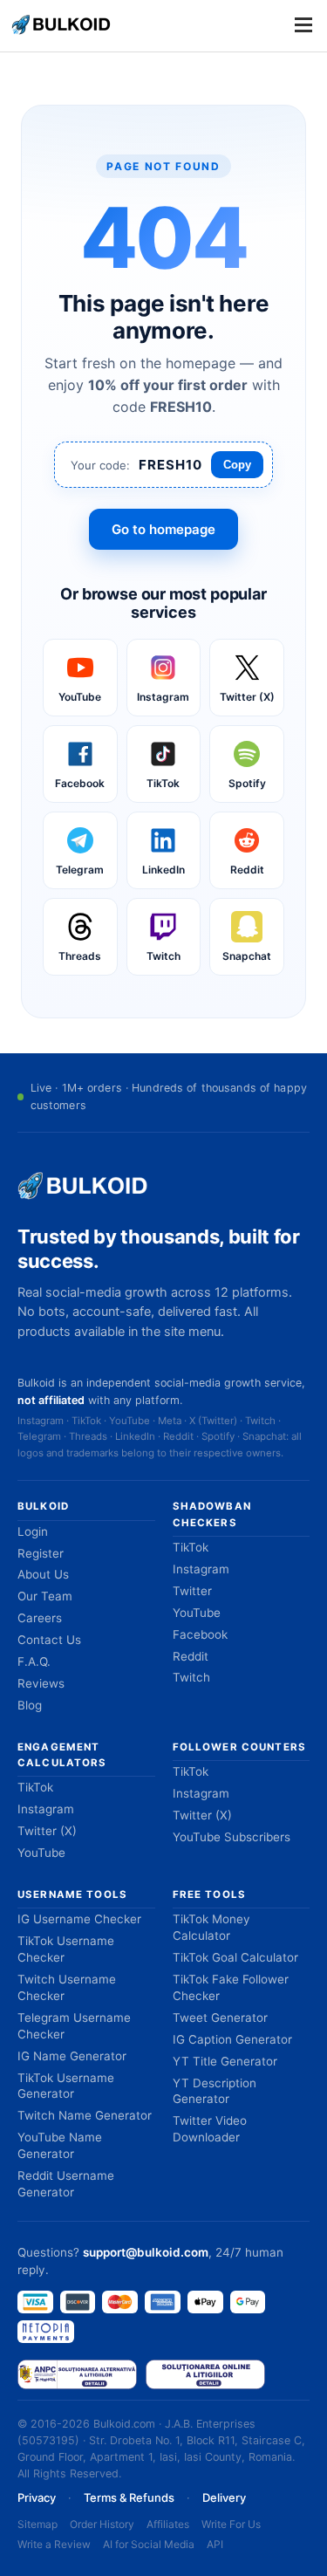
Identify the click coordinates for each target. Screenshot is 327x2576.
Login (33, 1531)
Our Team (45, 1596)
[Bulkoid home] (83, 1185)
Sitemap (37, 2524)
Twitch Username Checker (67, 1987)
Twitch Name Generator (85, 2115)
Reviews (41, 1683)
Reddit (191, 1656)
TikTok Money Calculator (211, 1927)
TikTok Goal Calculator (235, 1957)
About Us (43, 1574)
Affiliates (168, 2524)
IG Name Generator (72, 2056)
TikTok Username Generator (66, 2086)
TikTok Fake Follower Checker (231, 1987)
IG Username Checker (79, 1919)
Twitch (191, 1677)
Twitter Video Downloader (210, 2129)
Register (41, 1553)
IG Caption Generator (232, 2039)
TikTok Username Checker (66, 1949)
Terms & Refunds (129, 2497)
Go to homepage (163, 529)
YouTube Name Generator (60, 2145)
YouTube (197, 1613)
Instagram (201, 1569)
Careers (40, 1618)
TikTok (191, 1547)
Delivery (224, 2497)
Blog (30, 1705)
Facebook (200, 1634)
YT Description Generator (215, 2091)
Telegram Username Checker (74, 2026)
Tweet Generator (220, 2018)
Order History (102, 2524)
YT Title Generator (225, 2061)
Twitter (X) (47, 1831)
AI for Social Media (149, 2544)
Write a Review (54, 2544)
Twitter (192, 1591)
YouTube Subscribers (232, 1837)
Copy (237, 465)
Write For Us (231, 2524)
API (215, 2544)
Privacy (37, 2497)
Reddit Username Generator (66, 2184)
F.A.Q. (34, 1661)
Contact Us (49, 1640)
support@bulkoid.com (146, 2252)
